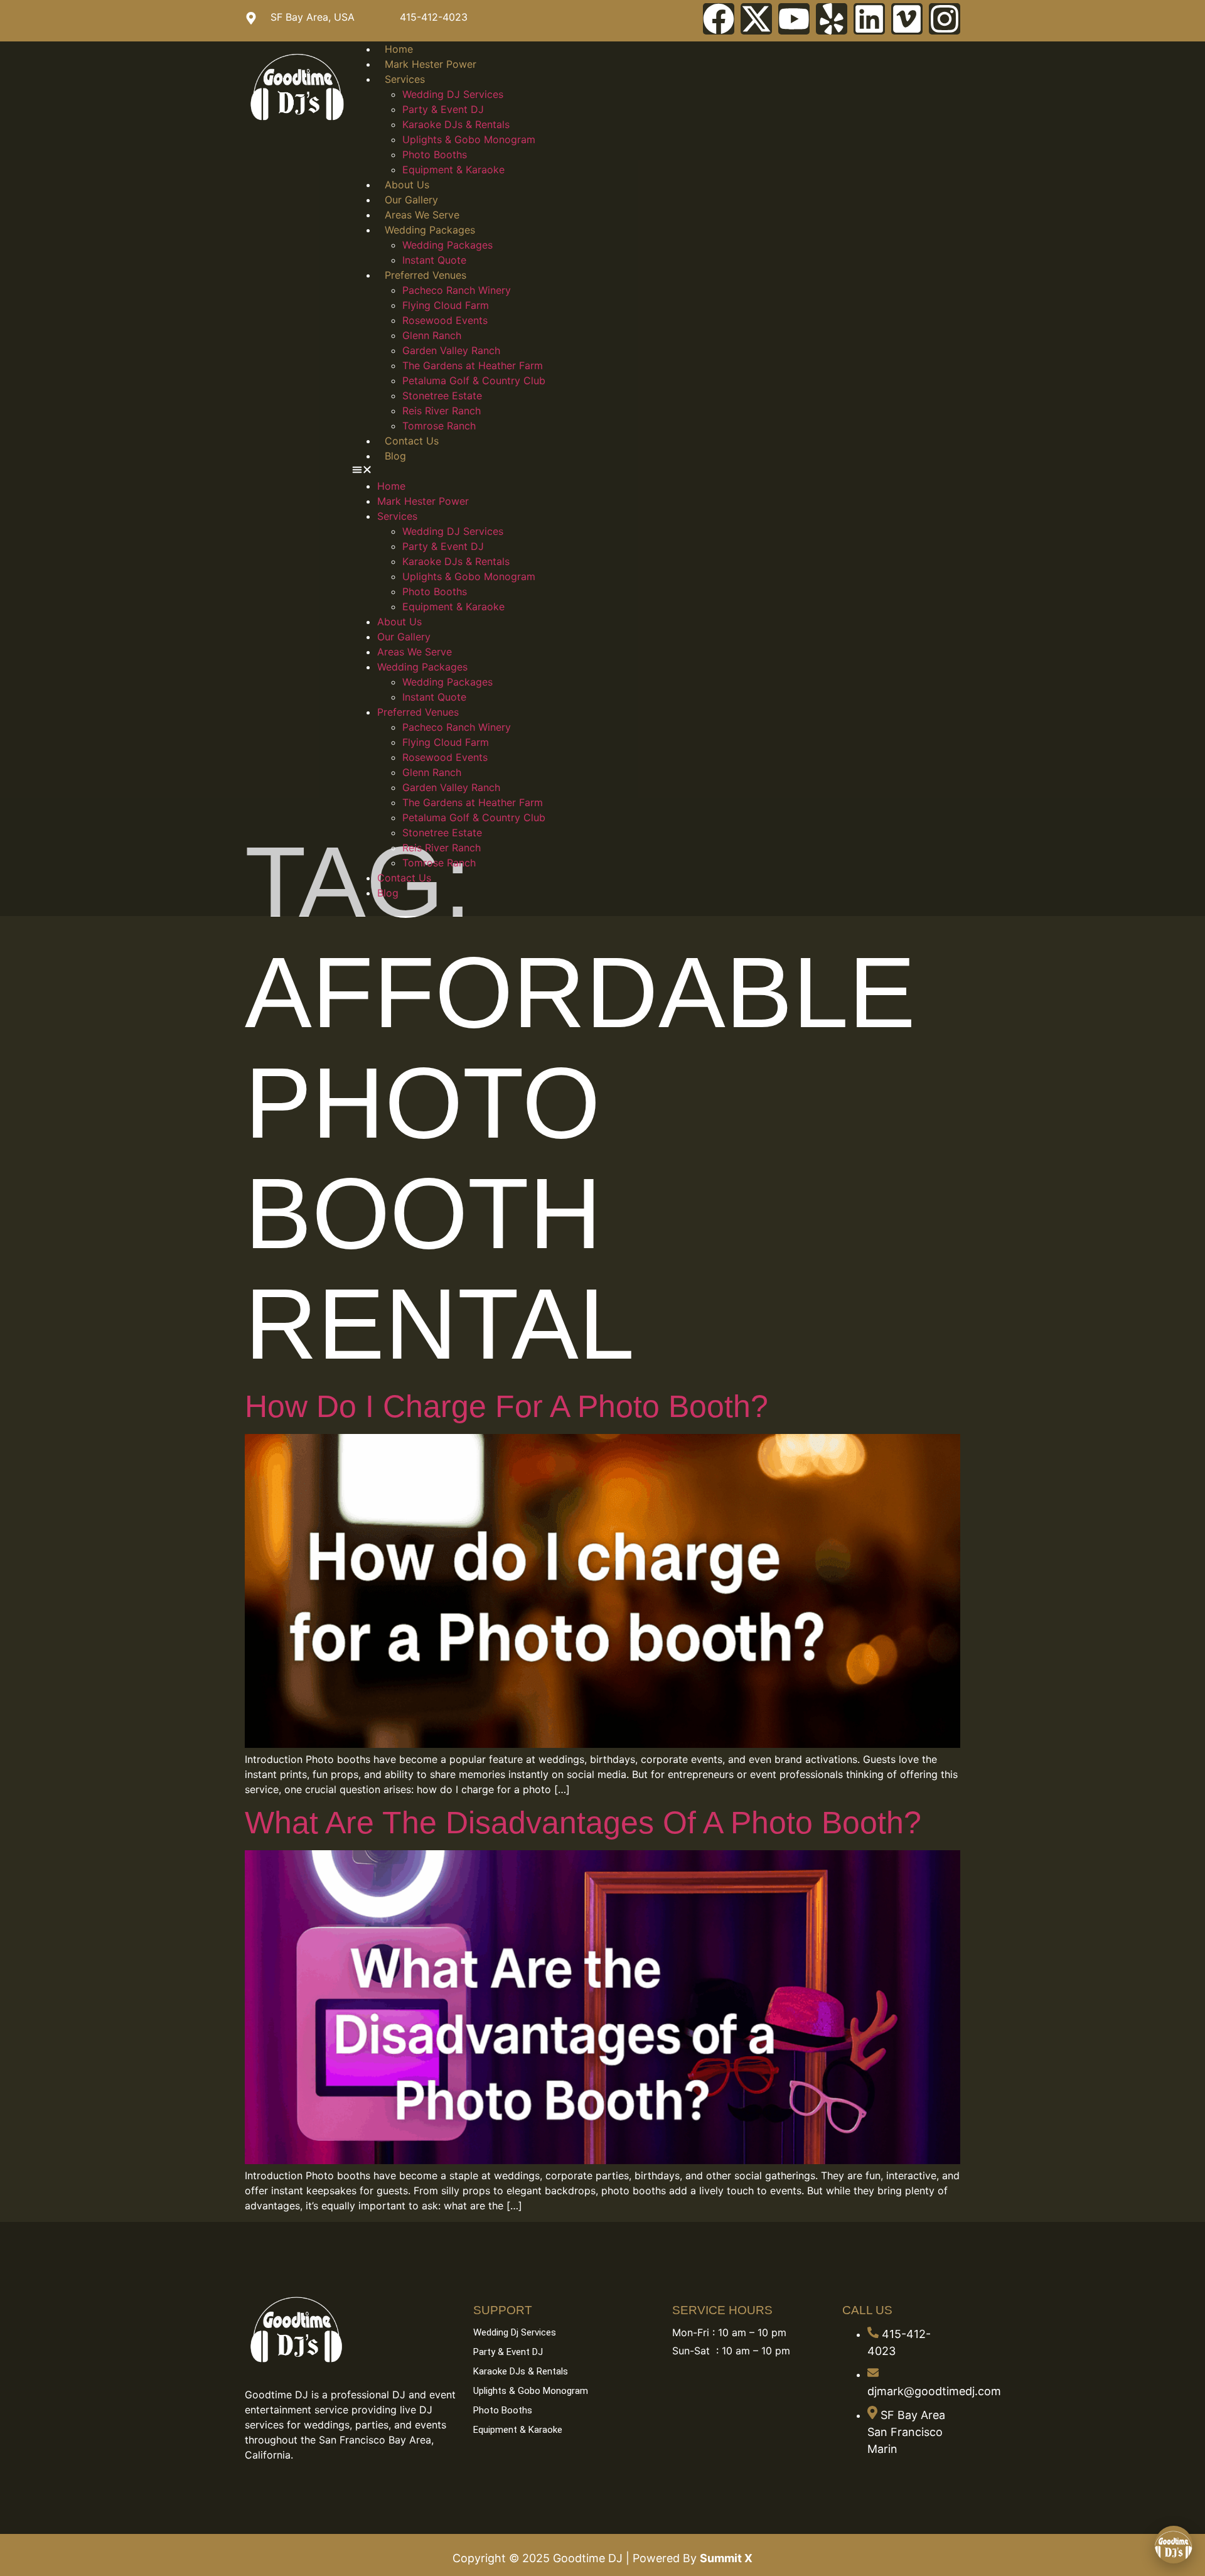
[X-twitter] (756, 19)
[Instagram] (945, 19)
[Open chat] (1174, 2545)
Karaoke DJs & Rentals (456, 124)
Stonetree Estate (442, 396)
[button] (656, 471)
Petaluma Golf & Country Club (474, 380)
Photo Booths (435, 154)
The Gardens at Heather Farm (473, 365)
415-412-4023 (434, 17)
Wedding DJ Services (453, 94)
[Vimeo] (907, 19)
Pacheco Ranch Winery (457, 290)
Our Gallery (411, 200)
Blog (395, 456)
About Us (407, 185)
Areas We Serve (422, 215)
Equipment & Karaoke (453, 170)
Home (399, 49)
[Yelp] (832, 19)
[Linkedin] (869, 19)
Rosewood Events (445, 320)
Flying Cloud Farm (446, 305)
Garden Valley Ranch (451, 350)
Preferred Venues (426, 275)
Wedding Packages (430, 230)
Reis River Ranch (442, 411)
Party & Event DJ (443, 109)
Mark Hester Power (431, 64)
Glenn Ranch (432, 335)
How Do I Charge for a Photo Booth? (506, 1406)
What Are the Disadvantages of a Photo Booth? (583, 1823)
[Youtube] (794, 19)
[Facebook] (719, 19)
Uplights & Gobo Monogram (469, 139)
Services (405, 79)
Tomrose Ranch (439, 426)
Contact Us (412, 441)
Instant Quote (434, 260)
